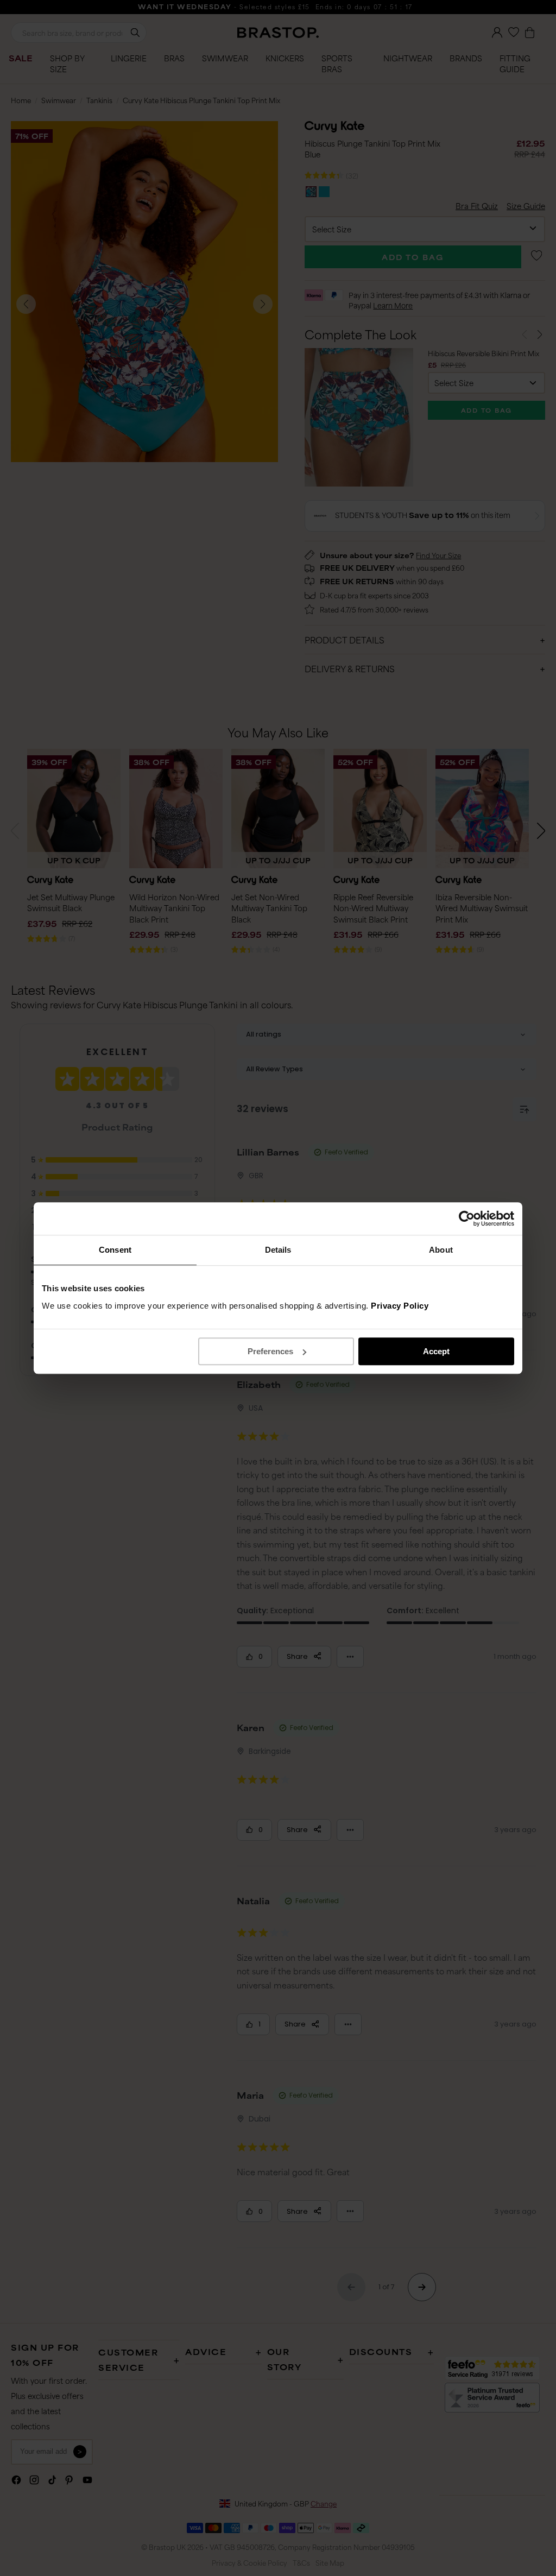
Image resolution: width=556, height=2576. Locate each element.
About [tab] (441, 1250)
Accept (436, 1351)
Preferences (270, 1351)
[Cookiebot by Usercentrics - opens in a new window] (467, 1218)
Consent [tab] (115, 1250)
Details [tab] (278, 1250)
